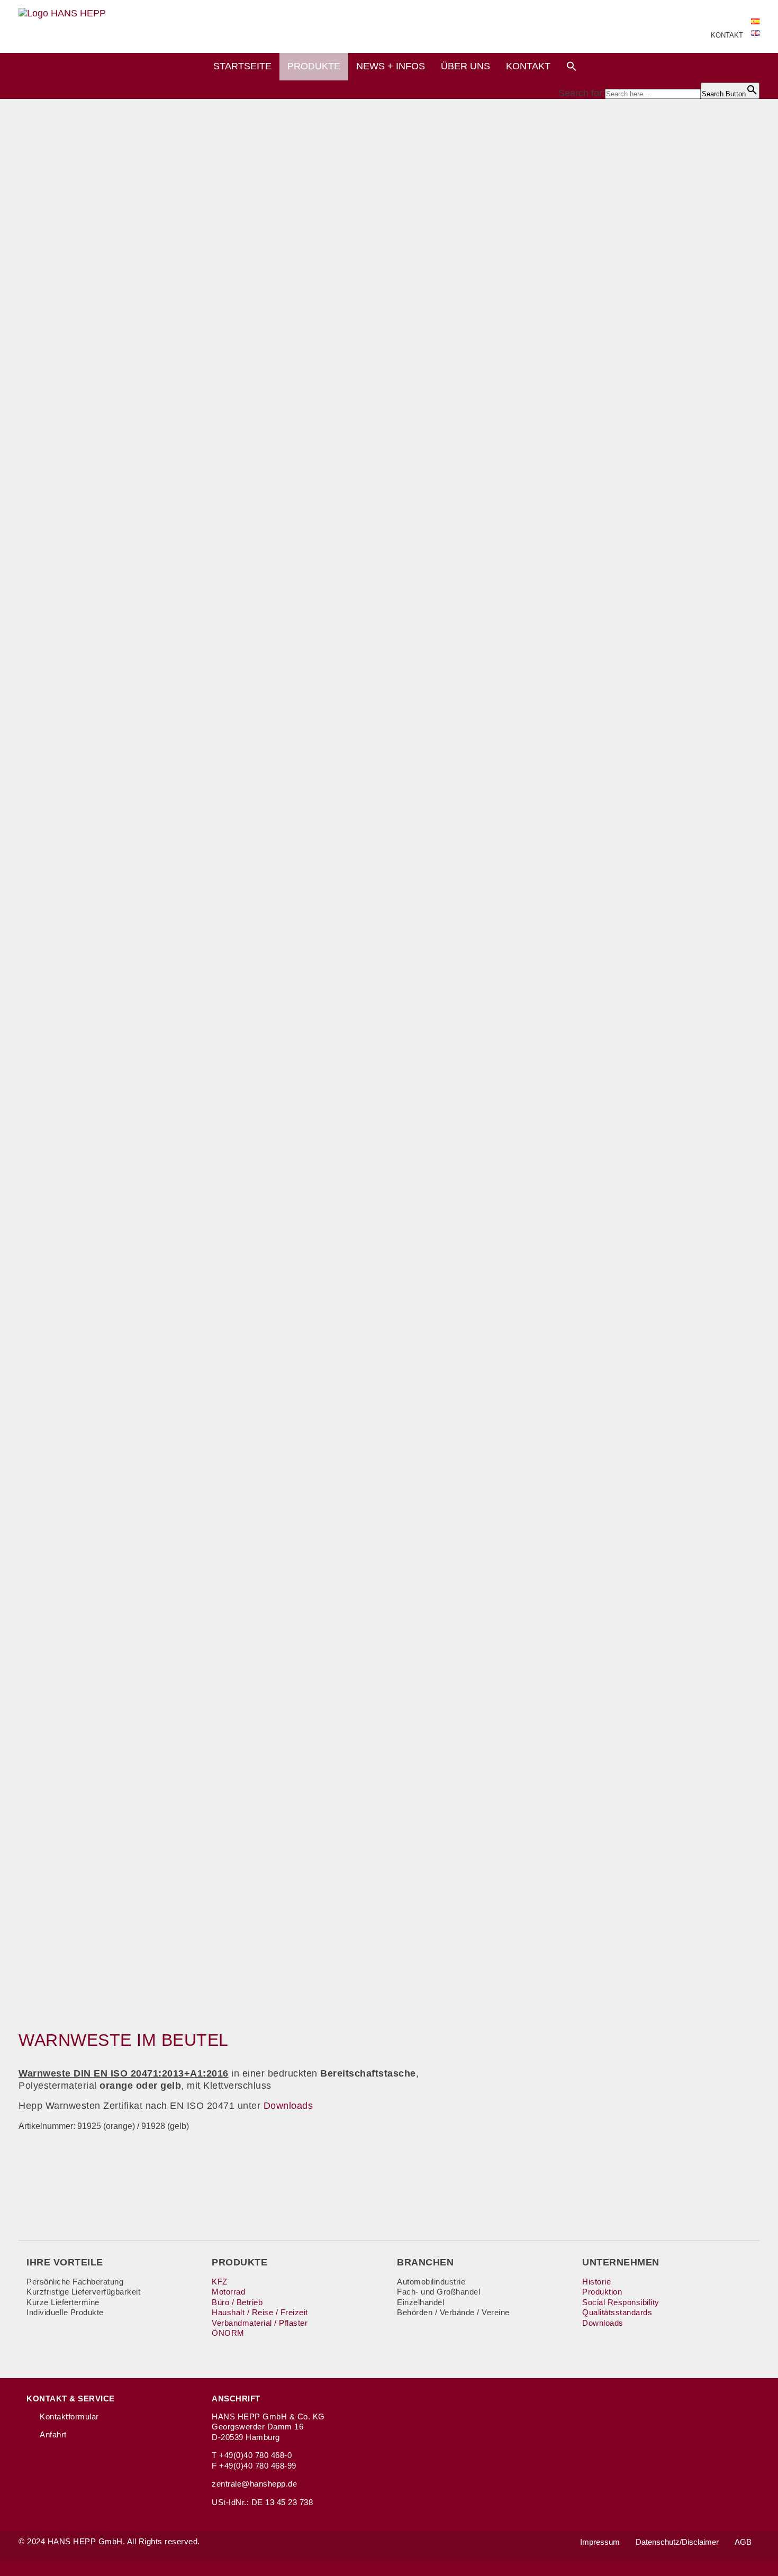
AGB (743, 2542)
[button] (572, 68)
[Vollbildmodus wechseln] (765, 2249)
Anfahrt (53, 2434)
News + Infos (391, 66)
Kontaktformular (69, 2416)
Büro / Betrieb (237, 2302)
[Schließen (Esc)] (775, 2249)
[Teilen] (770, 2249)
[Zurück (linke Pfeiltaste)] (761, 2260)
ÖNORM (228, 2333)
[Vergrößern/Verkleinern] (761, 2249)
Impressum (600, 2542)
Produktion (602, 2292)
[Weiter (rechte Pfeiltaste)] (765, 2260)
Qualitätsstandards (617, 2312)
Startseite (242, 66)
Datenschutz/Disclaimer (677, 2542)
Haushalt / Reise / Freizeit (260, 2312)
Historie (596, 2282)
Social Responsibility (621, 2302)
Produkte (314, 66)
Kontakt (528, 66)
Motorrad (228, 2292)
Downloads (288, 2106)
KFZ (220, 2282)
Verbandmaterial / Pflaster (260, 2323)
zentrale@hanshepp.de (254, 2484)
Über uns (465, 66)
